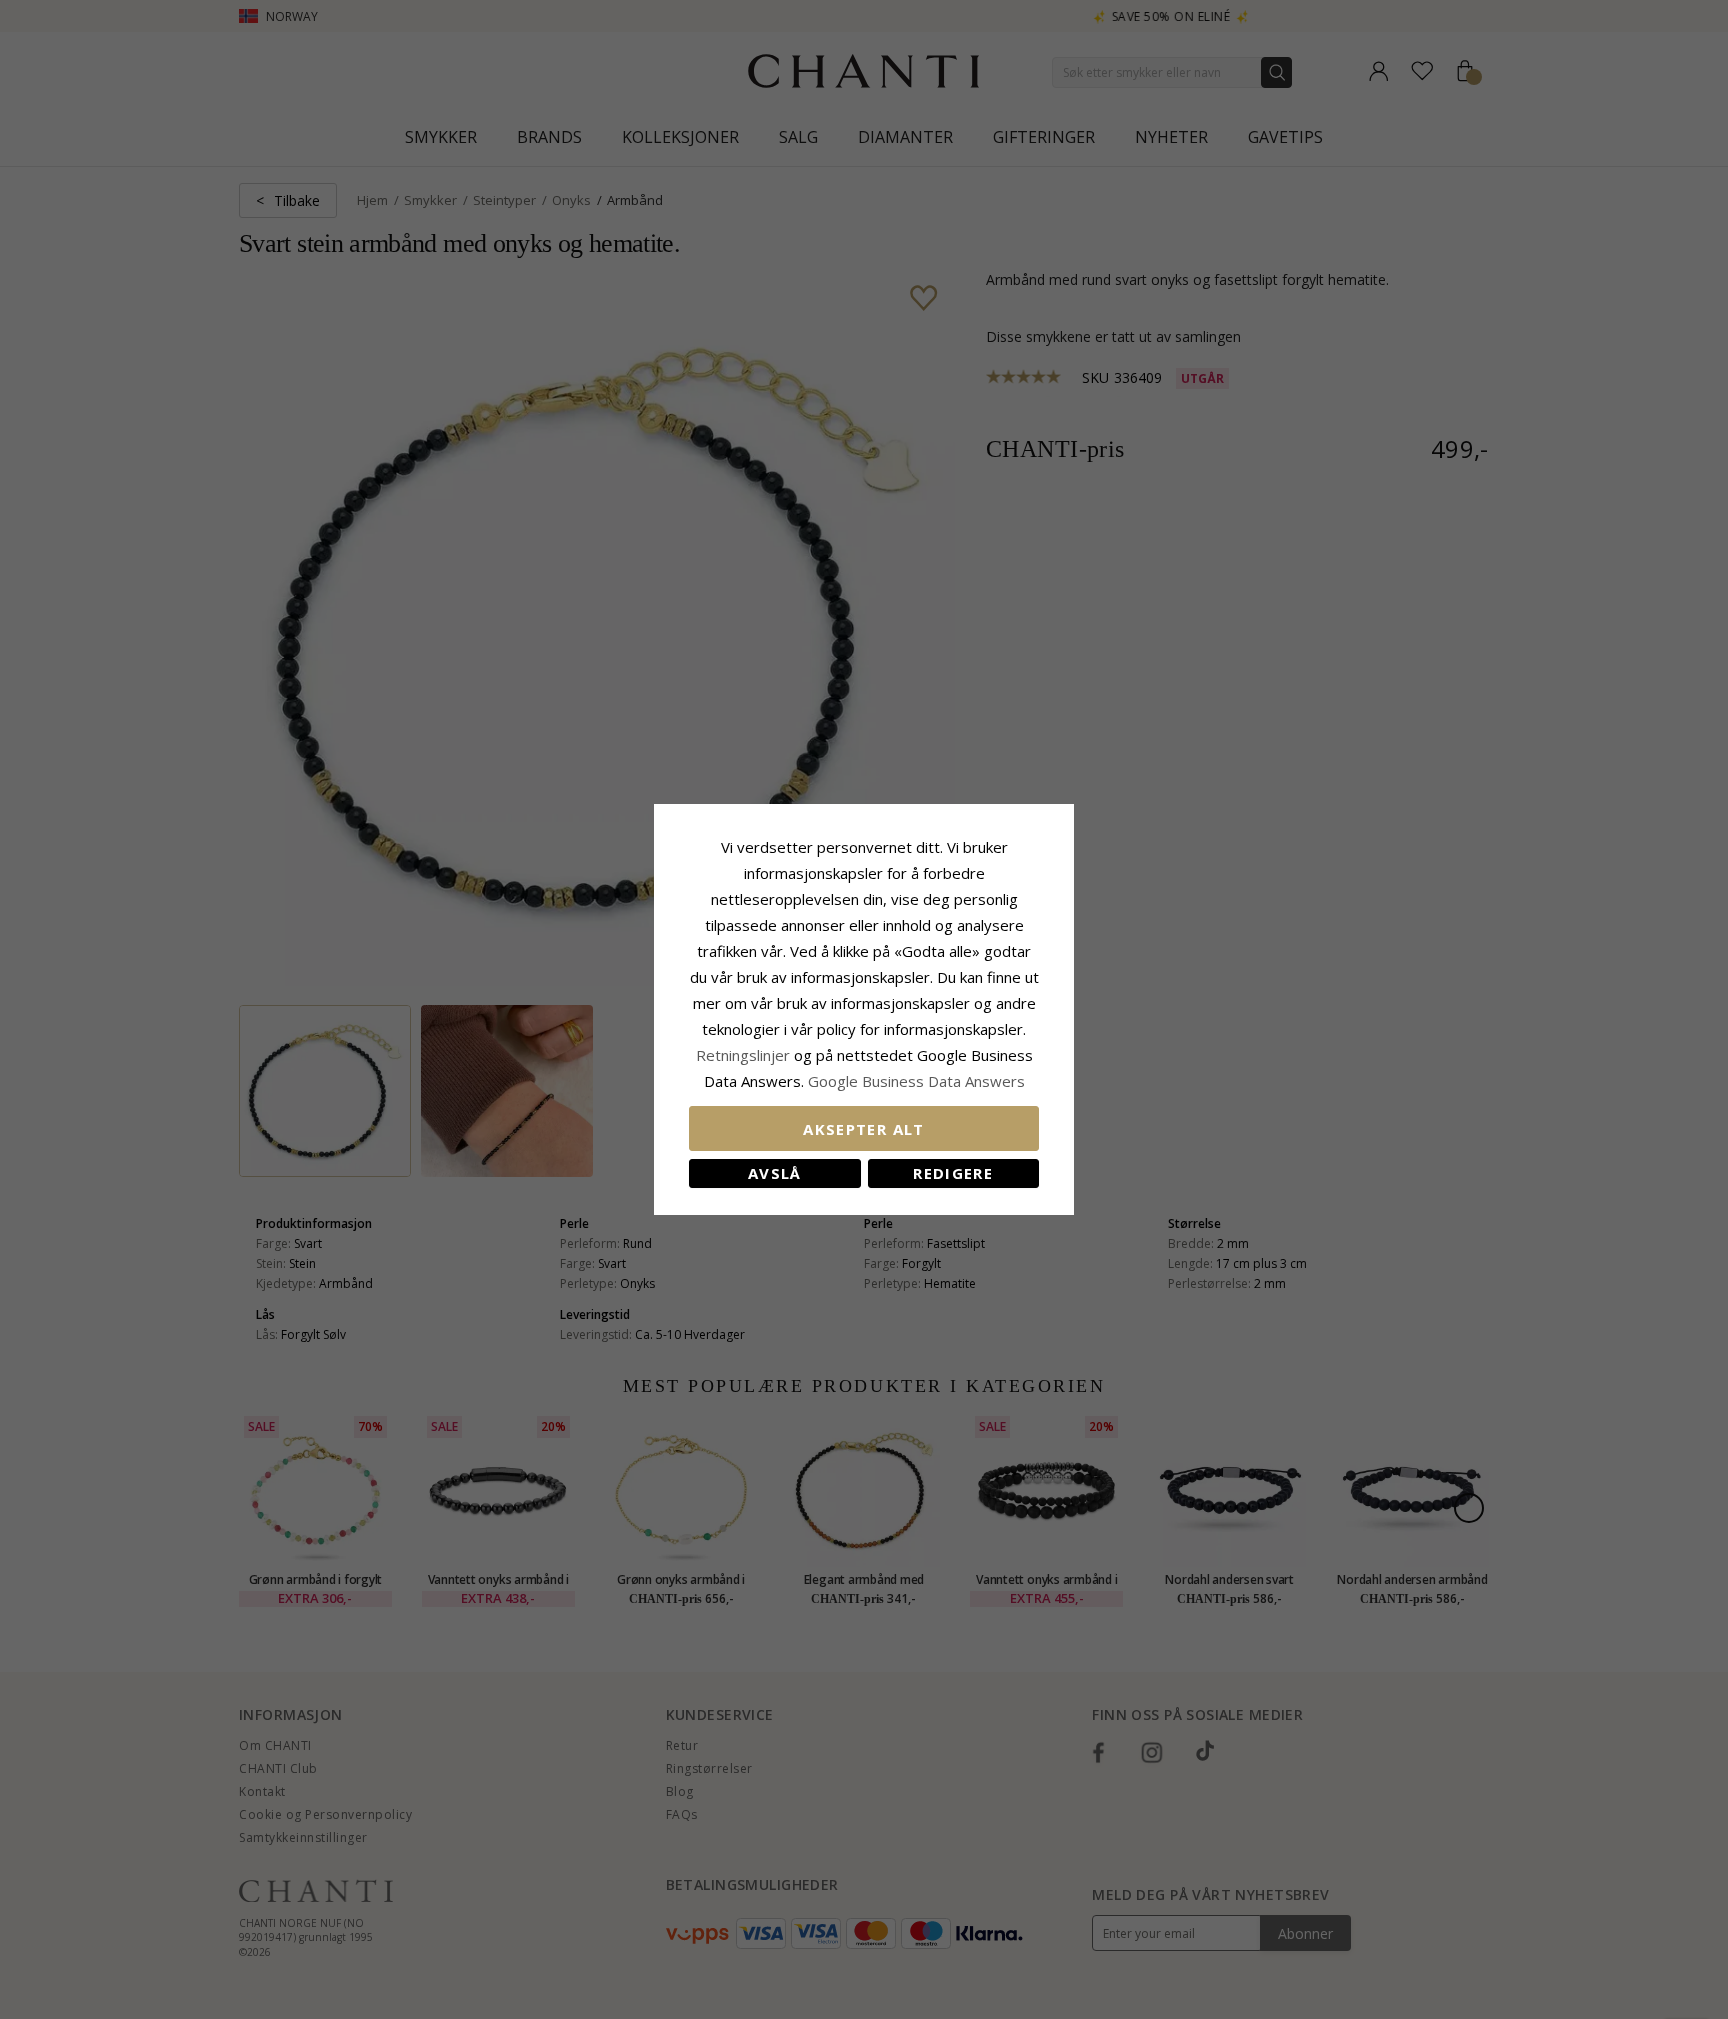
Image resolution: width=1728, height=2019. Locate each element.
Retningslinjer (745, 1055)
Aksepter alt (863, 1129)
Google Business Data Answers (916, 1081)
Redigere (953, 1173)
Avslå (775, 1173)
